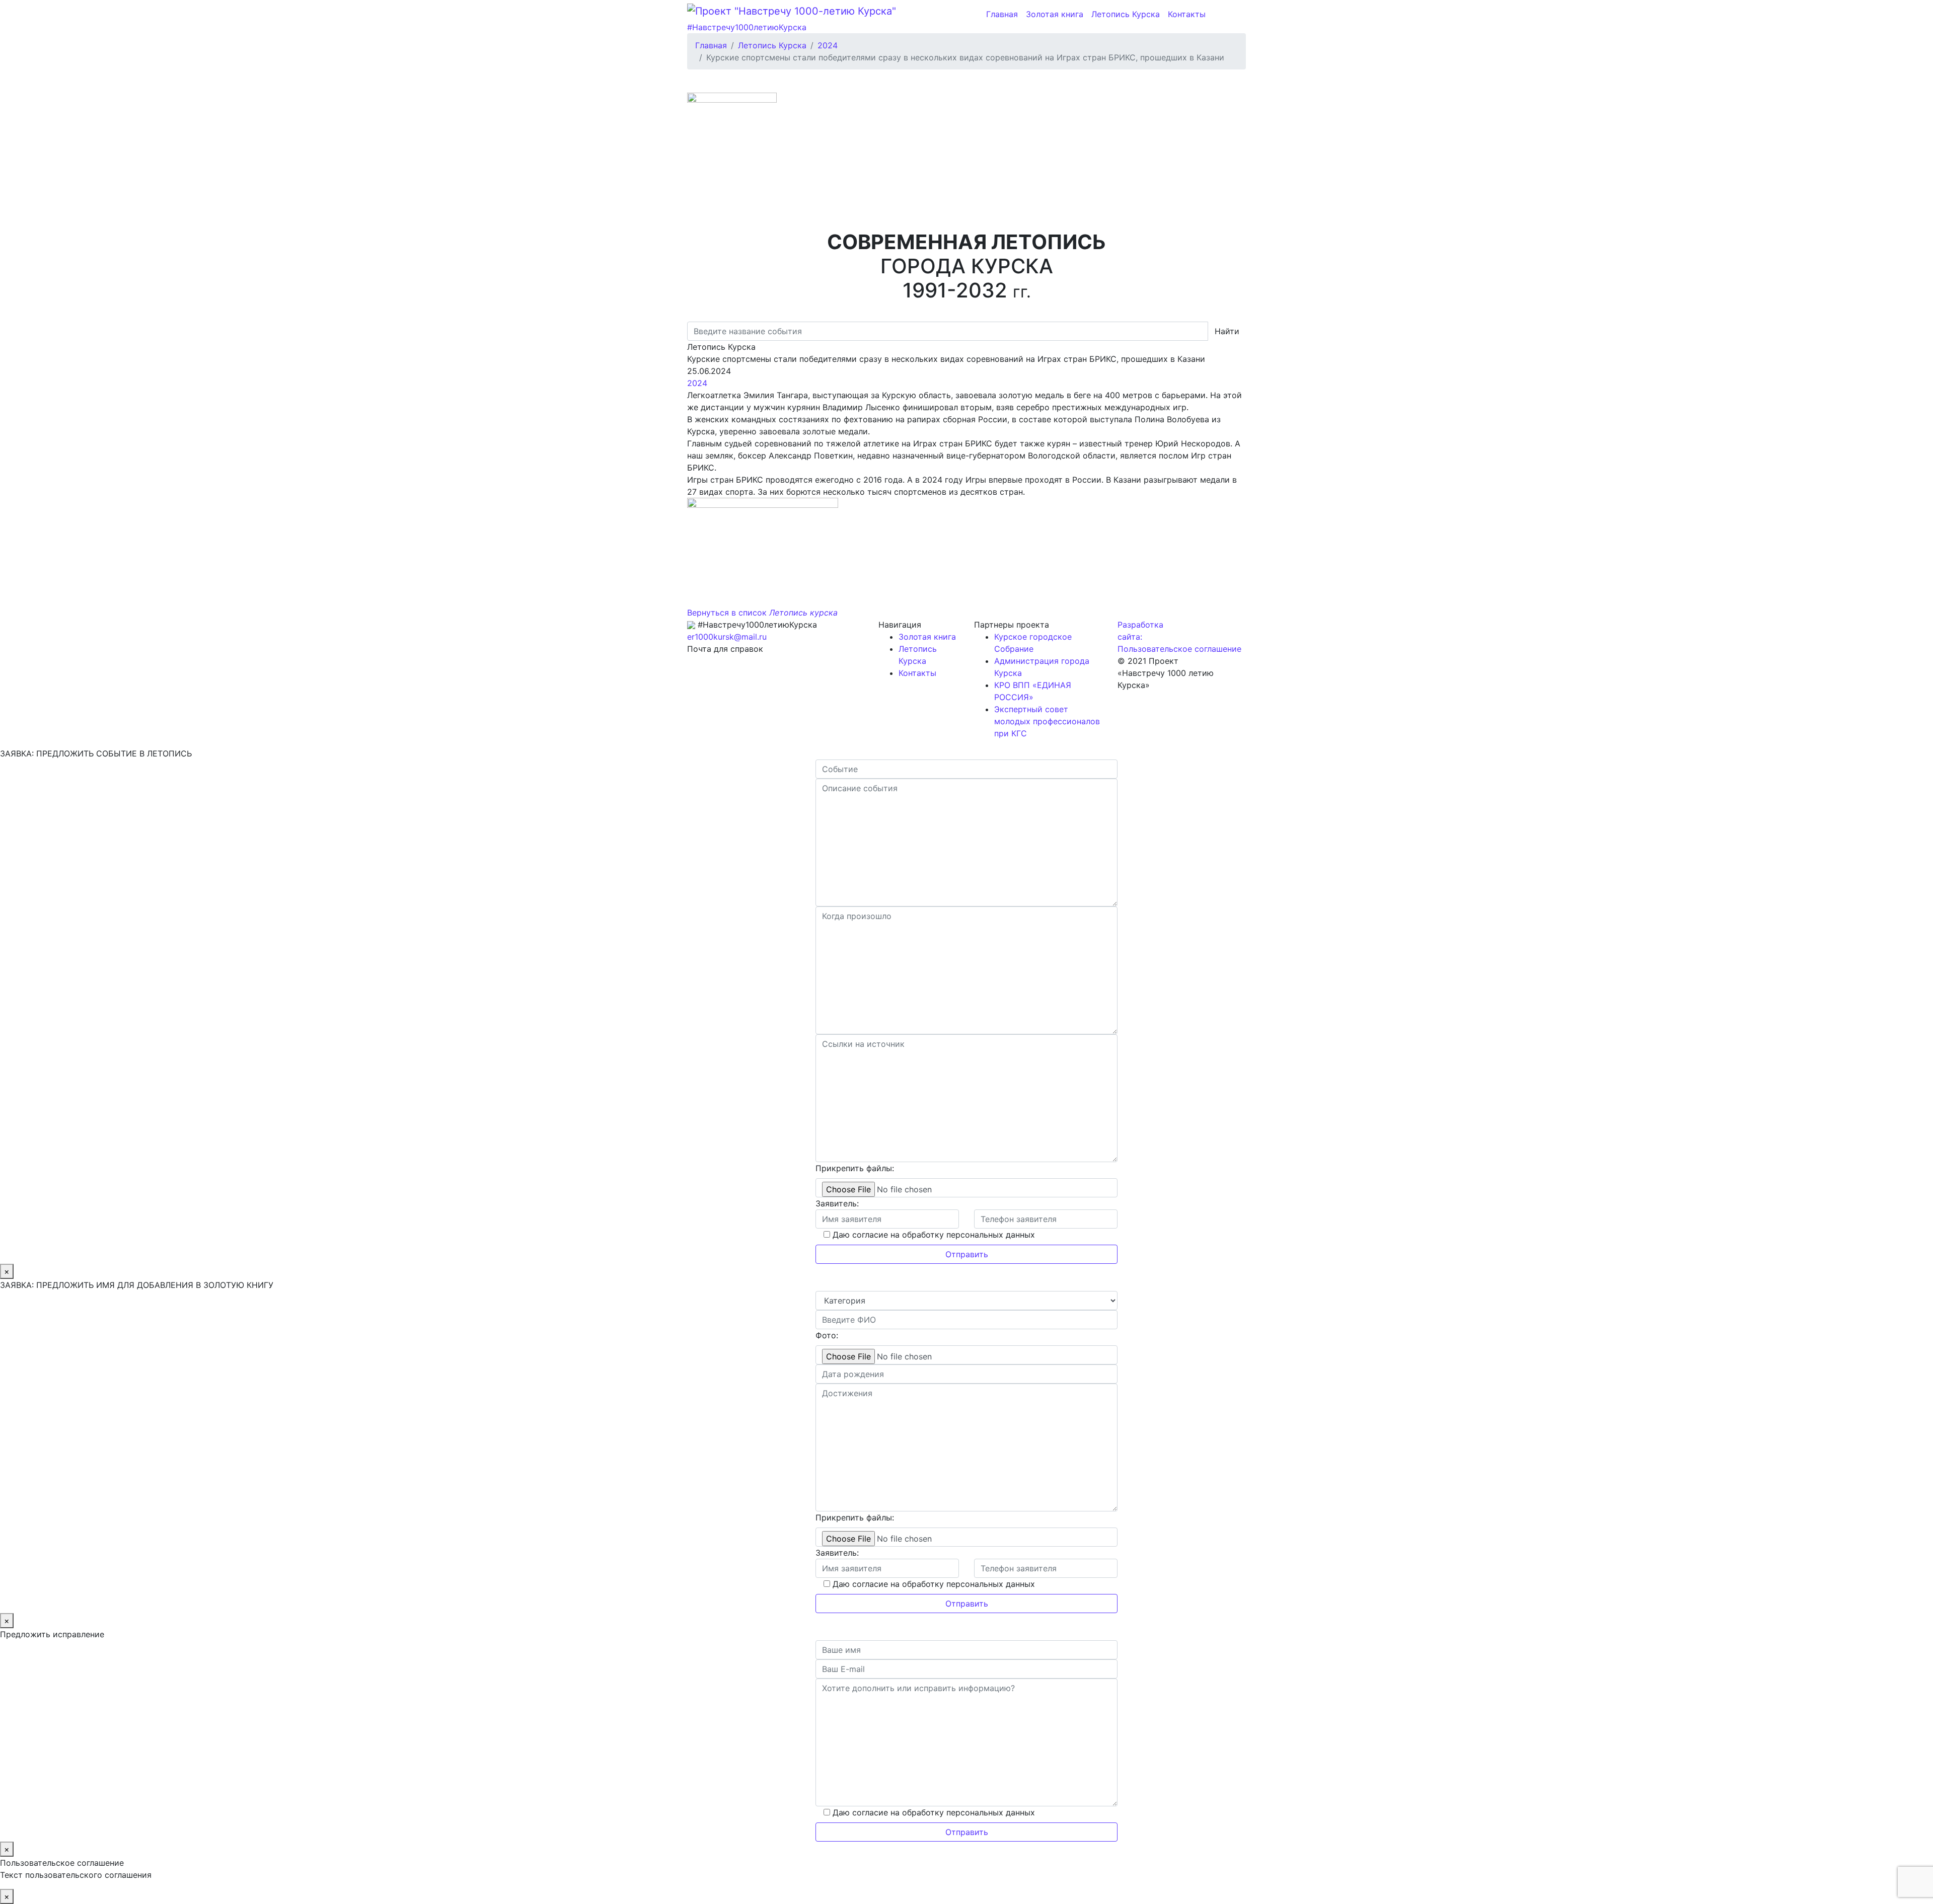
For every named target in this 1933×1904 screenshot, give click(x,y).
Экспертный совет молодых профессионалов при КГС (1047, 721)
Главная (1002, 14)
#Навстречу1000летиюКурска (747, 27)
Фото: (827, 1335)
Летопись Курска (1126, 14)
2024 (697, 383)
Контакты (1187, 14)
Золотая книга (1055, 14)
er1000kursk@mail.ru (727, 637)
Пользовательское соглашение (1179, 649)
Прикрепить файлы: (855, 1168)
